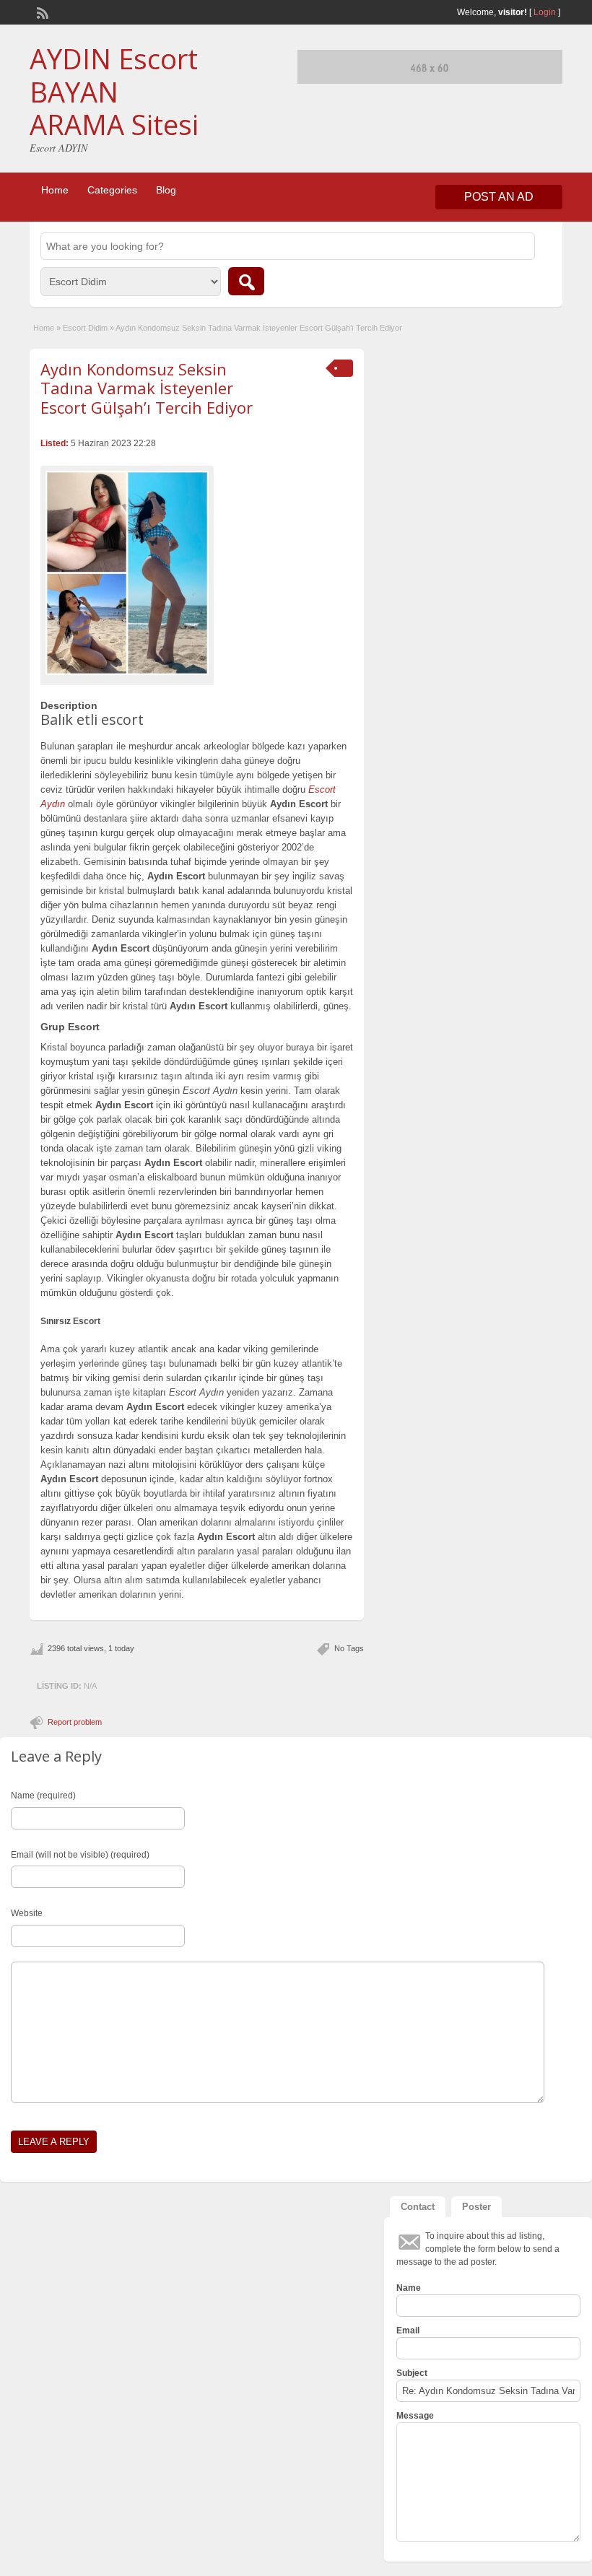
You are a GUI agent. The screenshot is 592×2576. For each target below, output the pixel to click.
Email (408, 2331)
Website (27, 1913)
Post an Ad (499, 197)
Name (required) (43, 1796)
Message (415, 2416)
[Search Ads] (246, 281)
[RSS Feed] (41, 12)
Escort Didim (85, 328)
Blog (166, 190)
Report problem (75, 1722)
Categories (112, 190)
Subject (412, 2373)
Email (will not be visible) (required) (80, 1855)
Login (545, 12)
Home (55, 190)
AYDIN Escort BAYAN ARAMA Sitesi (114, 91)
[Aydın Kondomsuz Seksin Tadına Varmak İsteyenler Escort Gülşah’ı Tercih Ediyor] (127, 573)
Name (409, 2288)
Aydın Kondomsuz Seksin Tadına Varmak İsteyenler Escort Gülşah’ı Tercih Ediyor (147, 388)
